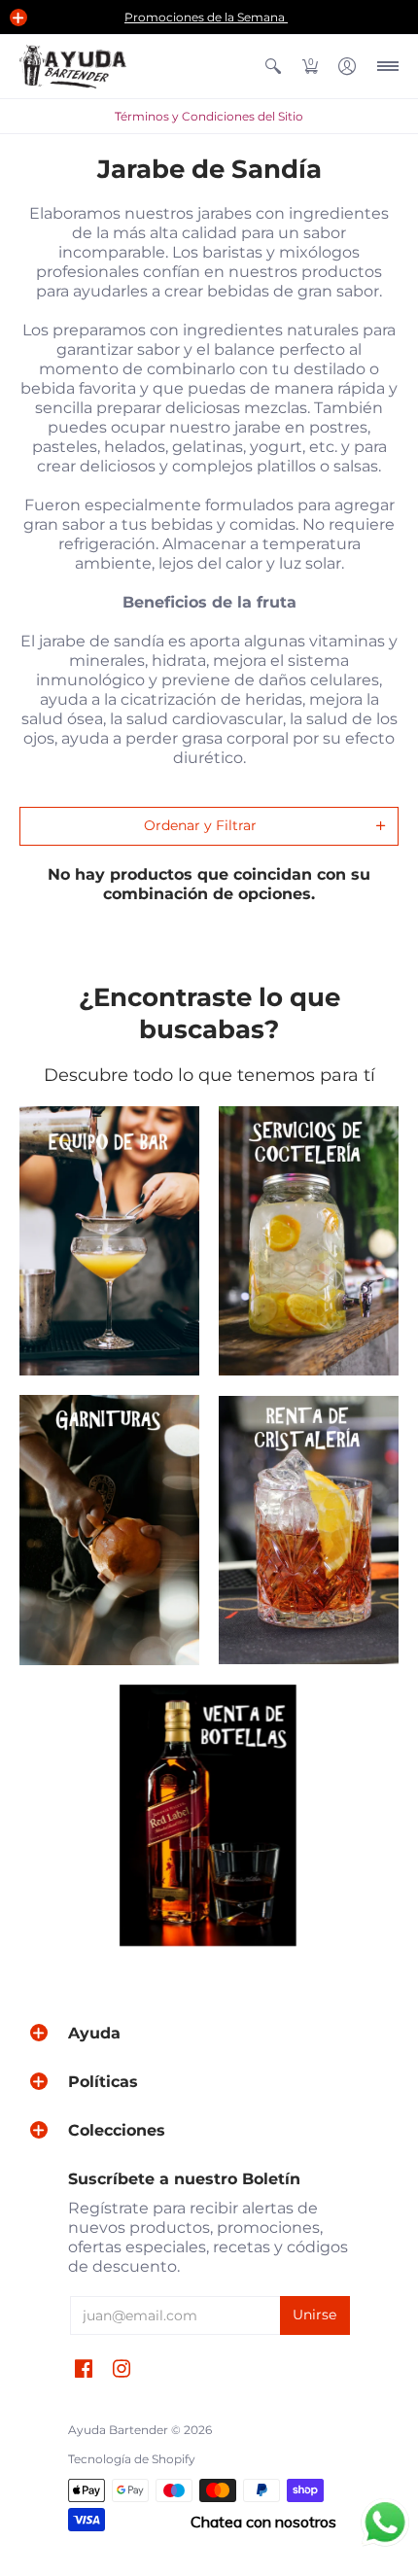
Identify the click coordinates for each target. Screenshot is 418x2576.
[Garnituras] (109, 1530)
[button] (18, 17)
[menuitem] (273, 67)
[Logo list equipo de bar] (109, 1241)
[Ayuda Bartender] (73, 67)
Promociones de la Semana (206, 17)
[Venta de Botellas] (209, 1816)
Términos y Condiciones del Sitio (209, 116)
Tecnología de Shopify (132, 2459)
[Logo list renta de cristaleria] (309, 1530)
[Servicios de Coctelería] (309, 1241)
